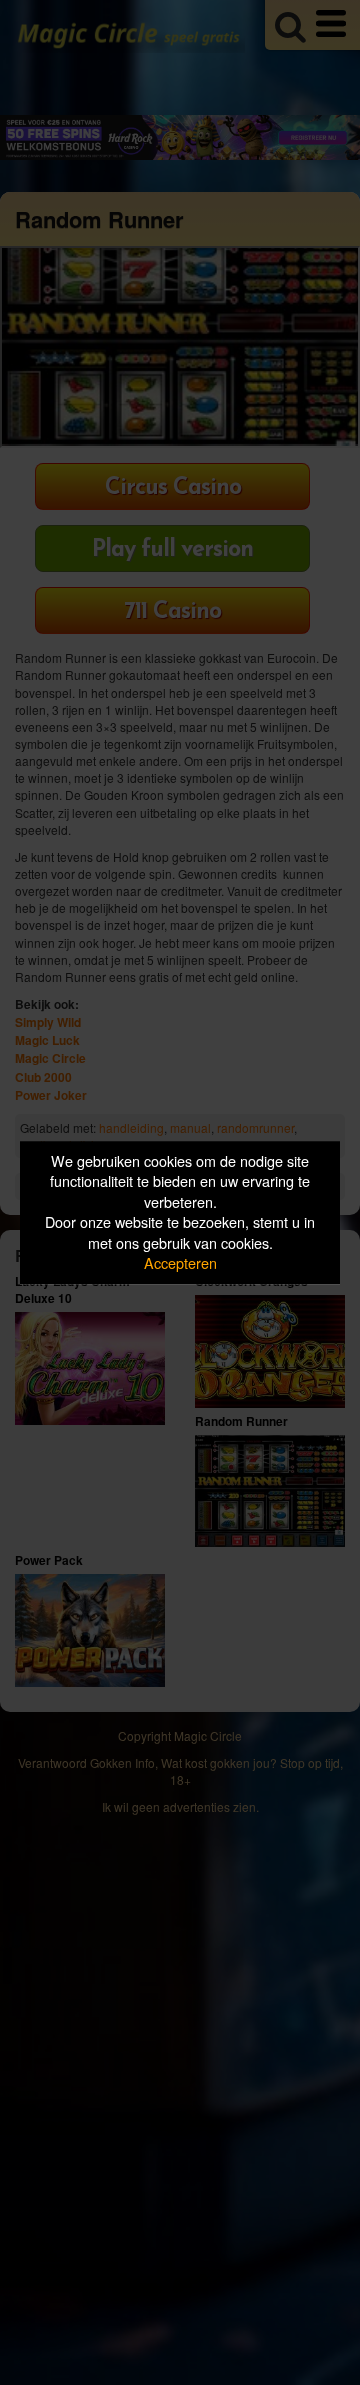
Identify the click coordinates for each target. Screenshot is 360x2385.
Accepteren (180, 1263)
